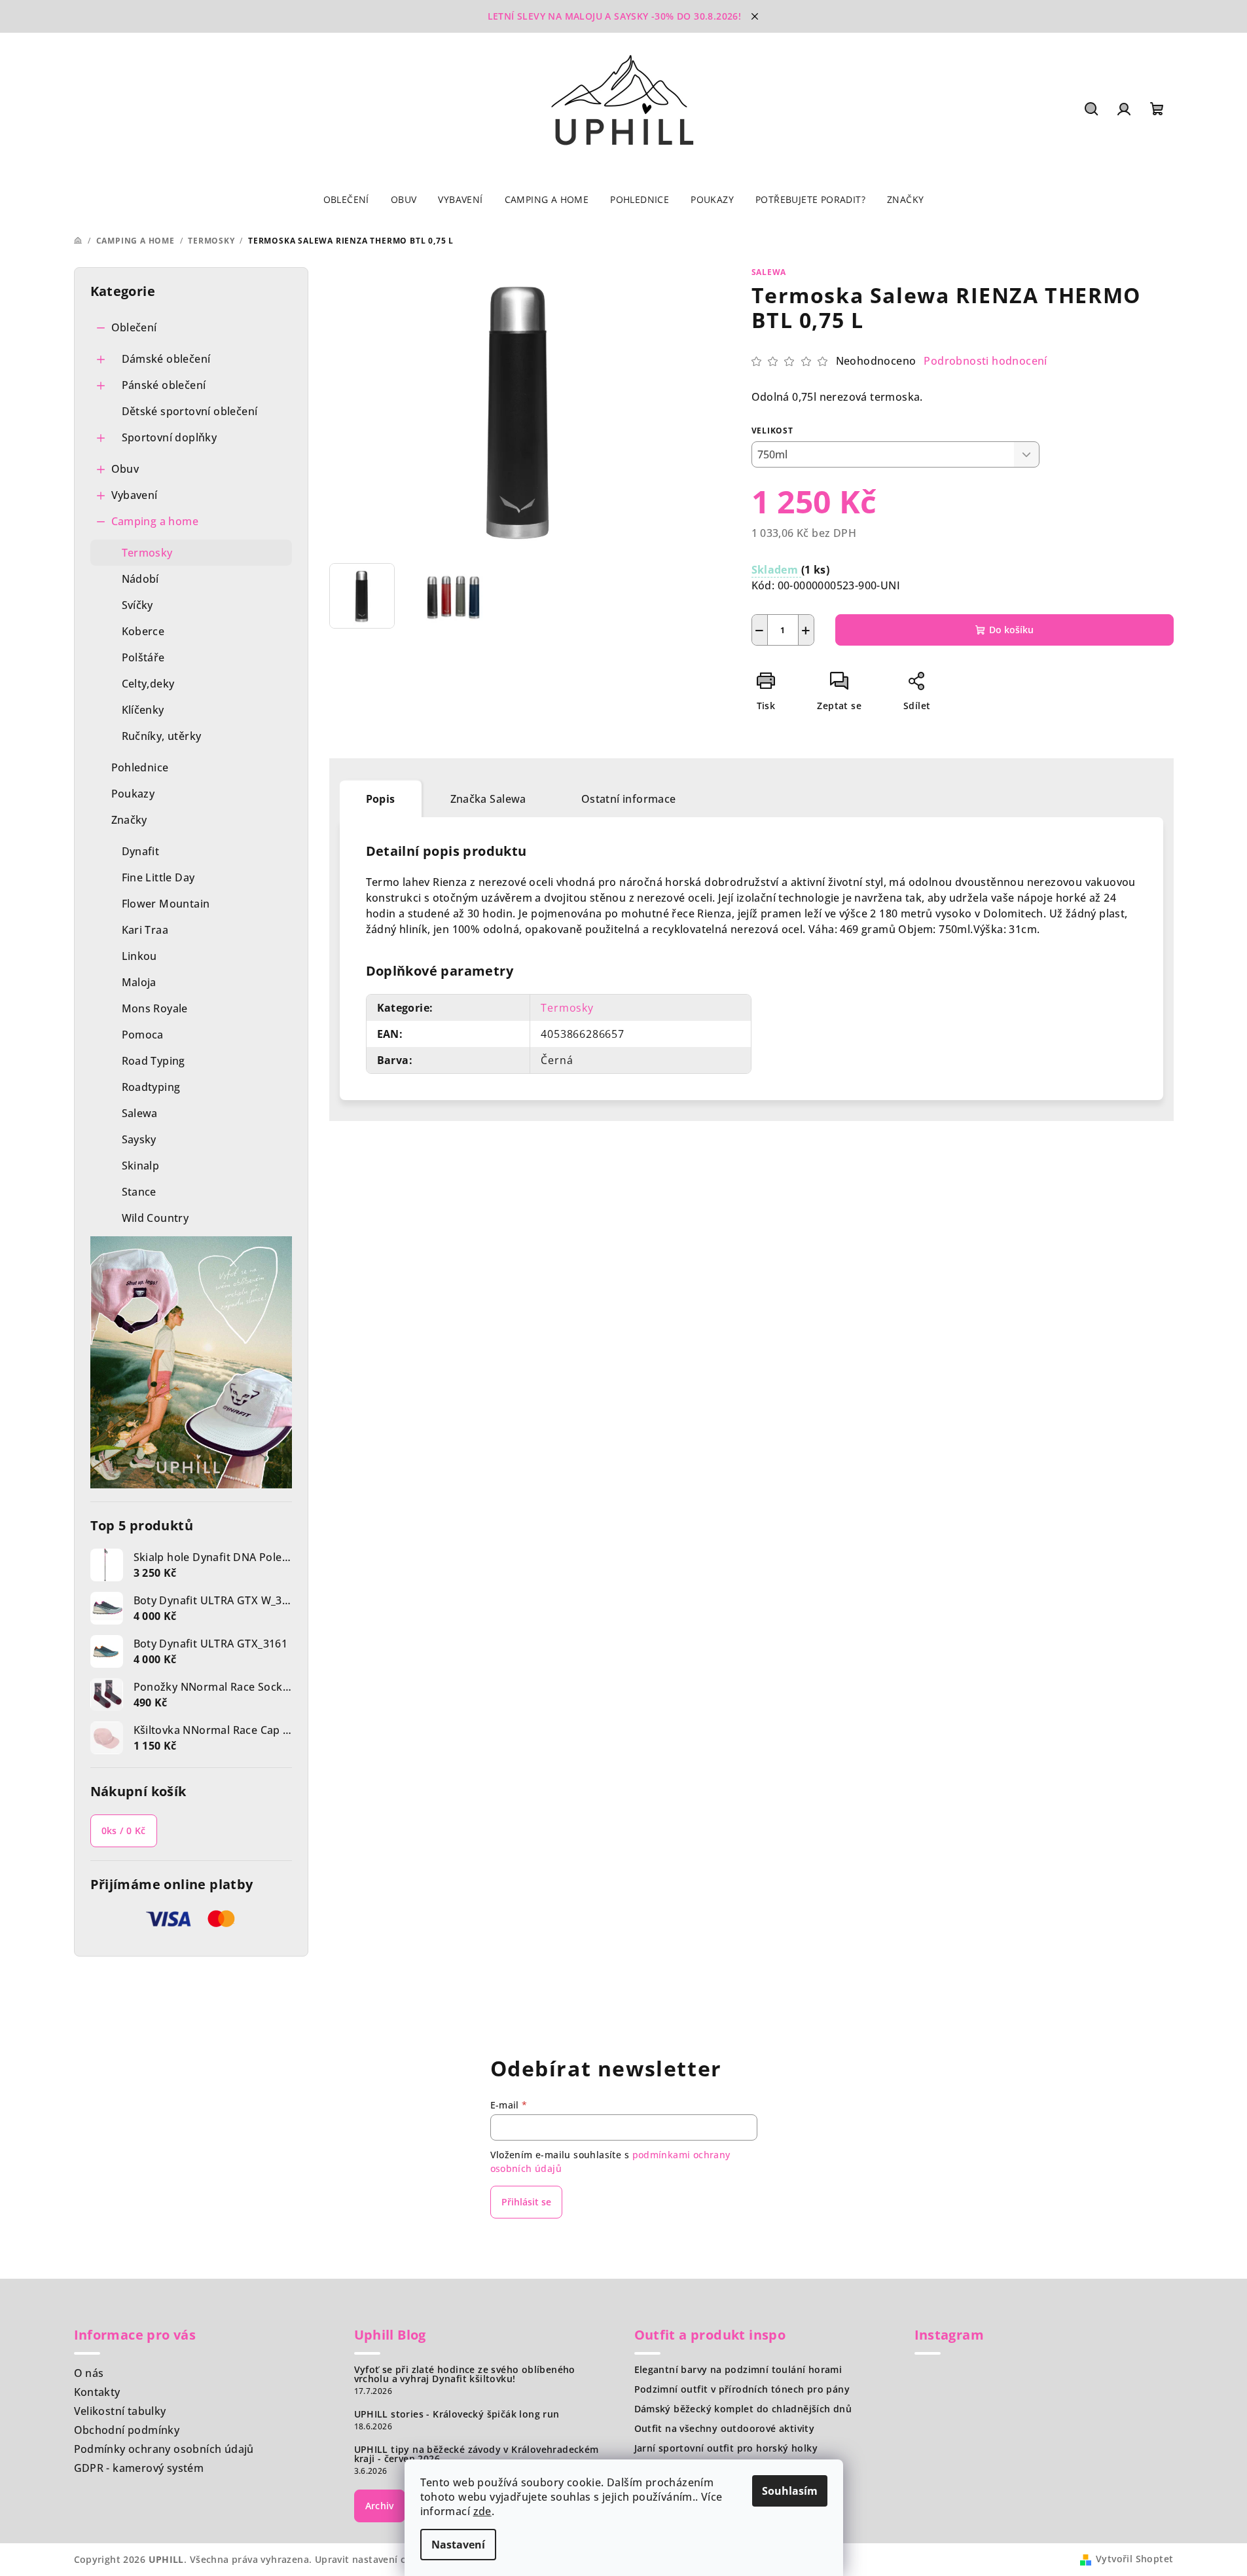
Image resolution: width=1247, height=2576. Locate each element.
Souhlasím (790, 2491)
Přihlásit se (526, 2202)
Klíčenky (143, 710)
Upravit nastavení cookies (376, 2559)
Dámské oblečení (166, 359)
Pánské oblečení (164, 385)
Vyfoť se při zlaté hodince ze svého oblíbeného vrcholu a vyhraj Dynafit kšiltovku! (465, 2374)
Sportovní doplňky (170, 437)
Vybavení (135, 495)
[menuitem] (346, 200)
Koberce (143, 631)
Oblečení (134, 327)
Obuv (125, 469)
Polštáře (143, 657)
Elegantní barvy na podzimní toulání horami (738, 2370)
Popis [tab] (381, 799)
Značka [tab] (488, 799)
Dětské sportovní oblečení (190, 411)
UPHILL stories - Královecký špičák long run (457, 2414)
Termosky (147, 553)
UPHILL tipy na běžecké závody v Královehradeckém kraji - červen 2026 (477, 2454)
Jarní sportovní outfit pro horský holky (726, 2448)
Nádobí (140, 579)
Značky (129, 820)
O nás (89, 2373)
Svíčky (137, 605)
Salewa (769, 272)
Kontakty (97, 2392)
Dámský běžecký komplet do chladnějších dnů (743, 2409)
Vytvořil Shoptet (1134, 2559)
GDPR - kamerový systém (139, 2468)
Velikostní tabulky (120, 2411)
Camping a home (155, 521)
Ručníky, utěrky (162, 736)
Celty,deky (148, 684)
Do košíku (1011, 630)
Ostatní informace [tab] (629, 799)
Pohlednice (140, 767)
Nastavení (458, 2545)
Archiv (380, 2506)
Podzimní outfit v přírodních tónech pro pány (742, 2389)
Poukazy (133, 794)
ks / (124, 1831)
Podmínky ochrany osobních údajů (164, 2449)
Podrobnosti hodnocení (985, 361)
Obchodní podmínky (127, 2430)
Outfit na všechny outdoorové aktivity (725, 2429)
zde (482, 2511)
